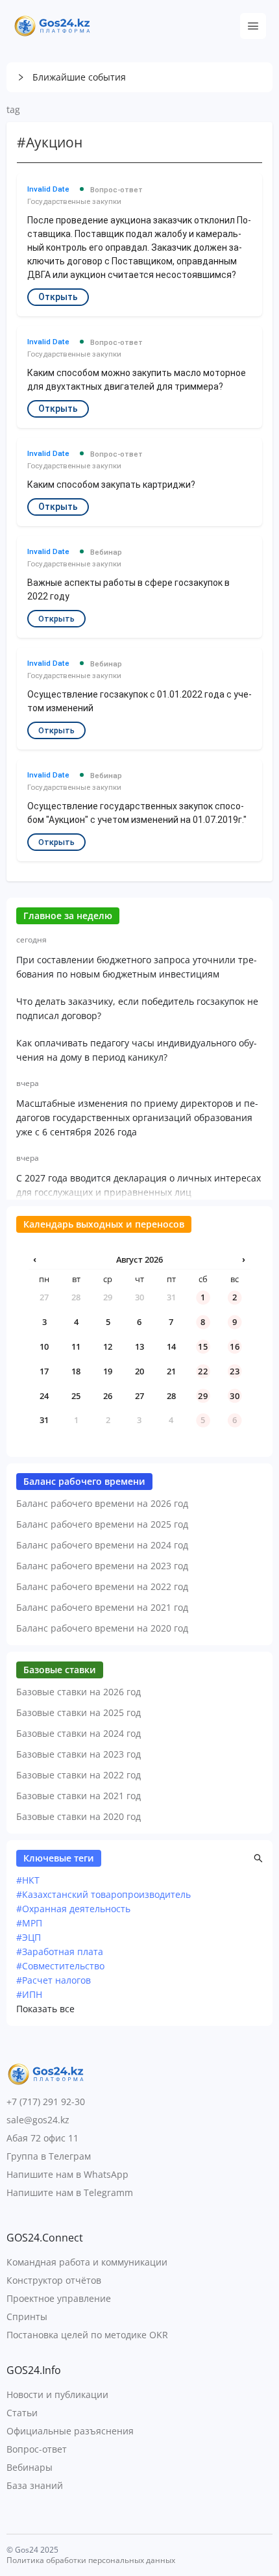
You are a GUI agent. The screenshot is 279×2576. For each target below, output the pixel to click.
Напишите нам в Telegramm (70, 2192)
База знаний (35, 2485)
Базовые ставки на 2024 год (79, 1733)
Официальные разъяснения (70, 2431)
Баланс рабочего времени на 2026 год (102, 1503)
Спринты (27, 2317)
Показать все (45, 2009)
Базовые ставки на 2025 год (79, 1712)
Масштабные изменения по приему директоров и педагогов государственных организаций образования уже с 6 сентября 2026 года (137, 1118)
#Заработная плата (60, 1951)
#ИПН (29, 1994)
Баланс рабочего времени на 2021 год (102, 1607)
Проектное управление (59, 2298)
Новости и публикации (57, 2394)
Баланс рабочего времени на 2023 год (102, 1566)
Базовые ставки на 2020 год (79, 1816)
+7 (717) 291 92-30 (46, 2102)
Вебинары (30, 2467)
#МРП (29, 1923)
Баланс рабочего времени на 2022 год (102, 1586)
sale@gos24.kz (38, 2120)
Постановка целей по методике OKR (87, 2335)
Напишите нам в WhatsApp (67, 2174)
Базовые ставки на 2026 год (79, 1692)
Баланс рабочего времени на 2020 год (102, 1628)
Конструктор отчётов (54, 2280)
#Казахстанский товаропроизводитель (103, 1894)
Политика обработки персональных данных (91, 2560)
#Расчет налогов (54, 1980)
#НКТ (28, 1880)
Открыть (58, 297)
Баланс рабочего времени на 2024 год (102, 1545)
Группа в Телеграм (49, 2156)
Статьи (22, 2413)
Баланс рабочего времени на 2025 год (102, 1524)
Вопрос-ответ (37, 2449)
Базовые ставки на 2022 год (79, 1775)
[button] (139, 77)
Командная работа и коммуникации (87, 2262)
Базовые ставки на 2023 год (79, 1754)
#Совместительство (60, 1966)
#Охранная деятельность (73, 1909)
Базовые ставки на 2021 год (79, 1796)
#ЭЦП (29, 1937)
